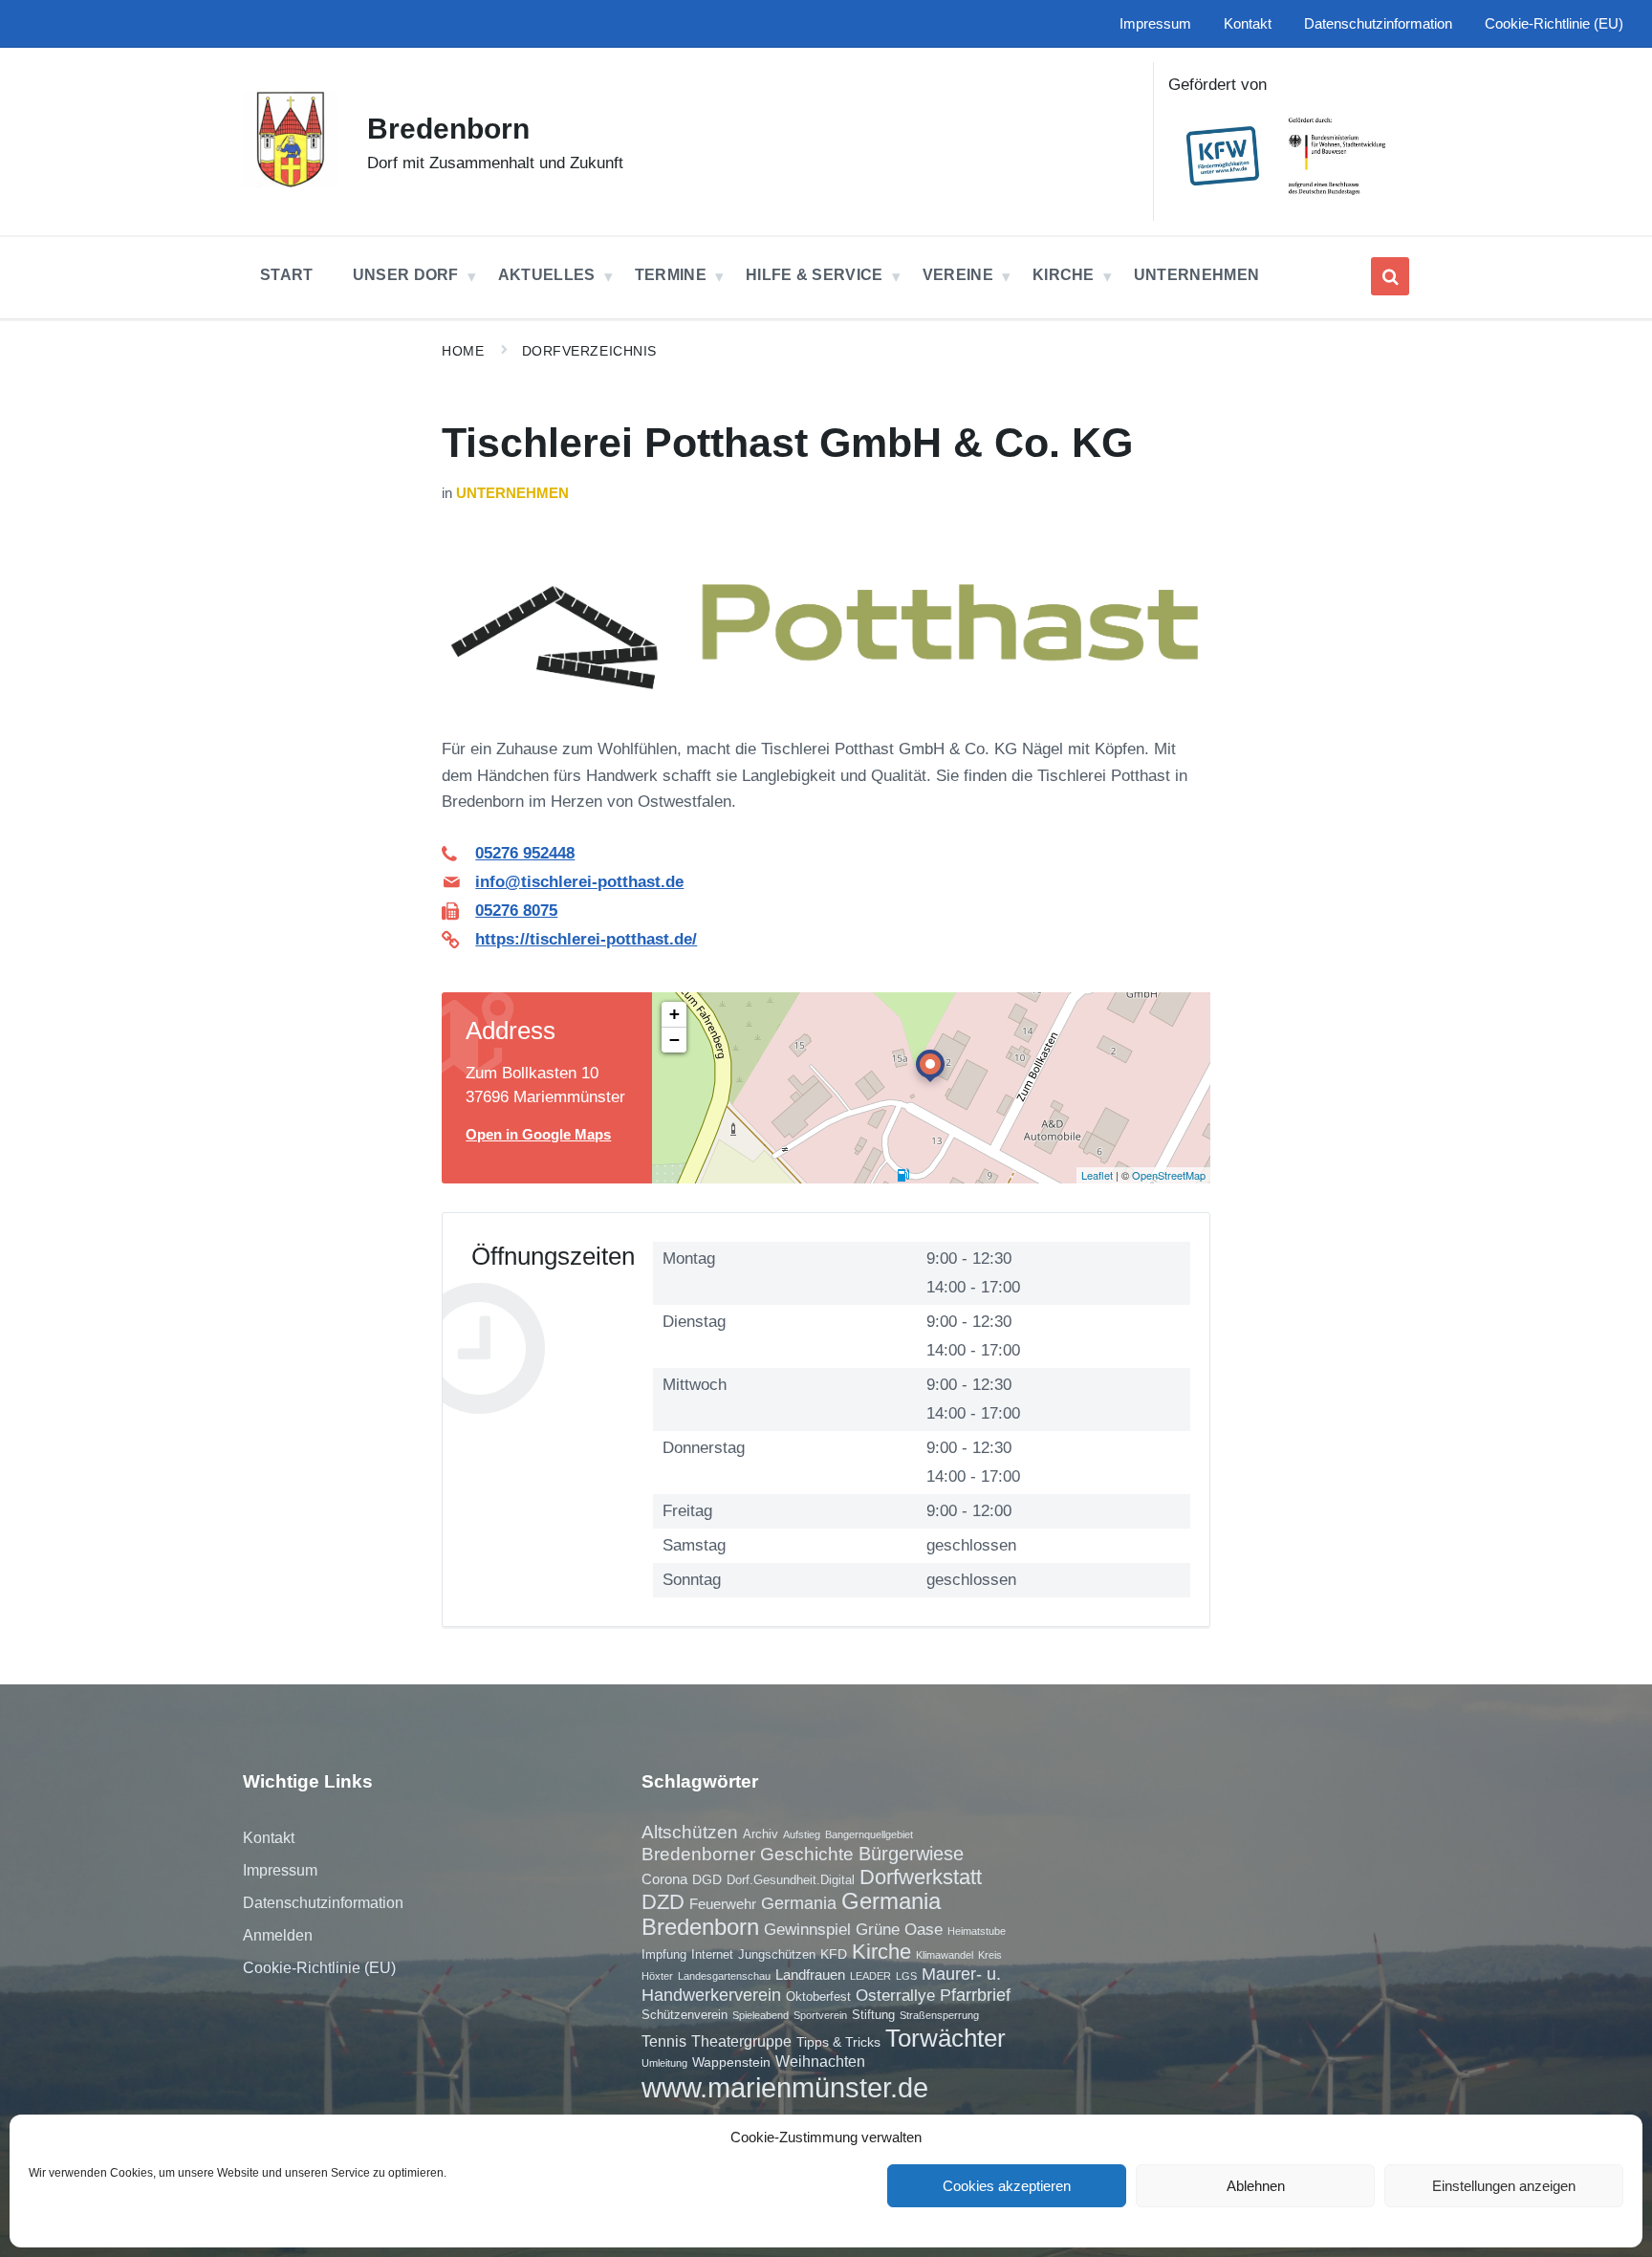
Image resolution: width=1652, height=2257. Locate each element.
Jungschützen (777, 1954)
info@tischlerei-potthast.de (579, 882)
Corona (664, 1879)
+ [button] (674, 1014)
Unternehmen (512, 493)
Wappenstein (731, 2062)
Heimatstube (977, 1931)
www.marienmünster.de (785, 2087)
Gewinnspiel (807, 1929)
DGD (707, 1879)
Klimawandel (945, 1955)
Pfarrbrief (975, 1995)
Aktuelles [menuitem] (547, 275)
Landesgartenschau (724, 1976)
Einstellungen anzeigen (1504, 2186)
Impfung (664, 1954)
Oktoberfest (818, 1997)
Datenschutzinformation (323, 1903)
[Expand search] (1390, 276)
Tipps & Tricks (838, 2042)
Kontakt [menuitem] (1248, 24)
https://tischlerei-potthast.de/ (586, 939)
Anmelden (278, 1935)
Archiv (761, 1834)
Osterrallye (895, 1995)
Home (463, 351)
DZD (663, 1902)
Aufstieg (802, 1834)
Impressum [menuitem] (1155, 24)
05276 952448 (525, 853)
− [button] (674, 1040)
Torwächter (946, 2038)
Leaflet (1097, 1175)
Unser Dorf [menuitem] (406, 275)
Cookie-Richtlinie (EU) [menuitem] (1554, 24)
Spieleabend (761, 2015)
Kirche (881, 1952)
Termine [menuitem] (671, 275)
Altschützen (690, 1832)
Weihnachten (820, 2061)
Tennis (664, 2041)
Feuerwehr (723, 1904)
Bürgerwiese (911, 1854)
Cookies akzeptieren (1007, 2186)
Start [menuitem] (287, 275)
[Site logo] (291, 182)
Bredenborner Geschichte (748, 1854)
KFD (834, 1954)
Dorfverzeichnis (589, 351)
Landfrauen (810, 1975)
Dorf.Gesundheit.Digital (791, 1880)
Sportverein (820, 2015)
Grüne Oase (899, 1929)
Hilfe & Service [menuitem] (815, 275)
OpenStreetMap (1169, 1175)
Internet (712, 1954)
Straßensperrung (939, 2015)
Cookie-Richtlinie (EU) (319, 1968)
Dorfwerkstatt (921, 1877)
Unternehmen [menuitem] (1197, 275)
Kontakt (269, 1838)
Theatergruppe (741, 2041)
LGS (906, 1976)
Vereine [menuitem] (958, 275)
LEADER (870, 1976)
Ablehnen (1256, 2186)
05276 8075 (516, 911)
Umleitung (664, 2063)
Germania (799, 1903)
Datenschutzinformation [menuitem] (1378, 24)
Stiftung (873, 2015)
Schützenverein (685, 2015)
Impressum (280, 1870)
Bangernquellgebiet (869, 1834)
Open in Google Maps (538, 1135)
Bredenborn (448, 129)
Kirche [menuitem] (1064, 275)
